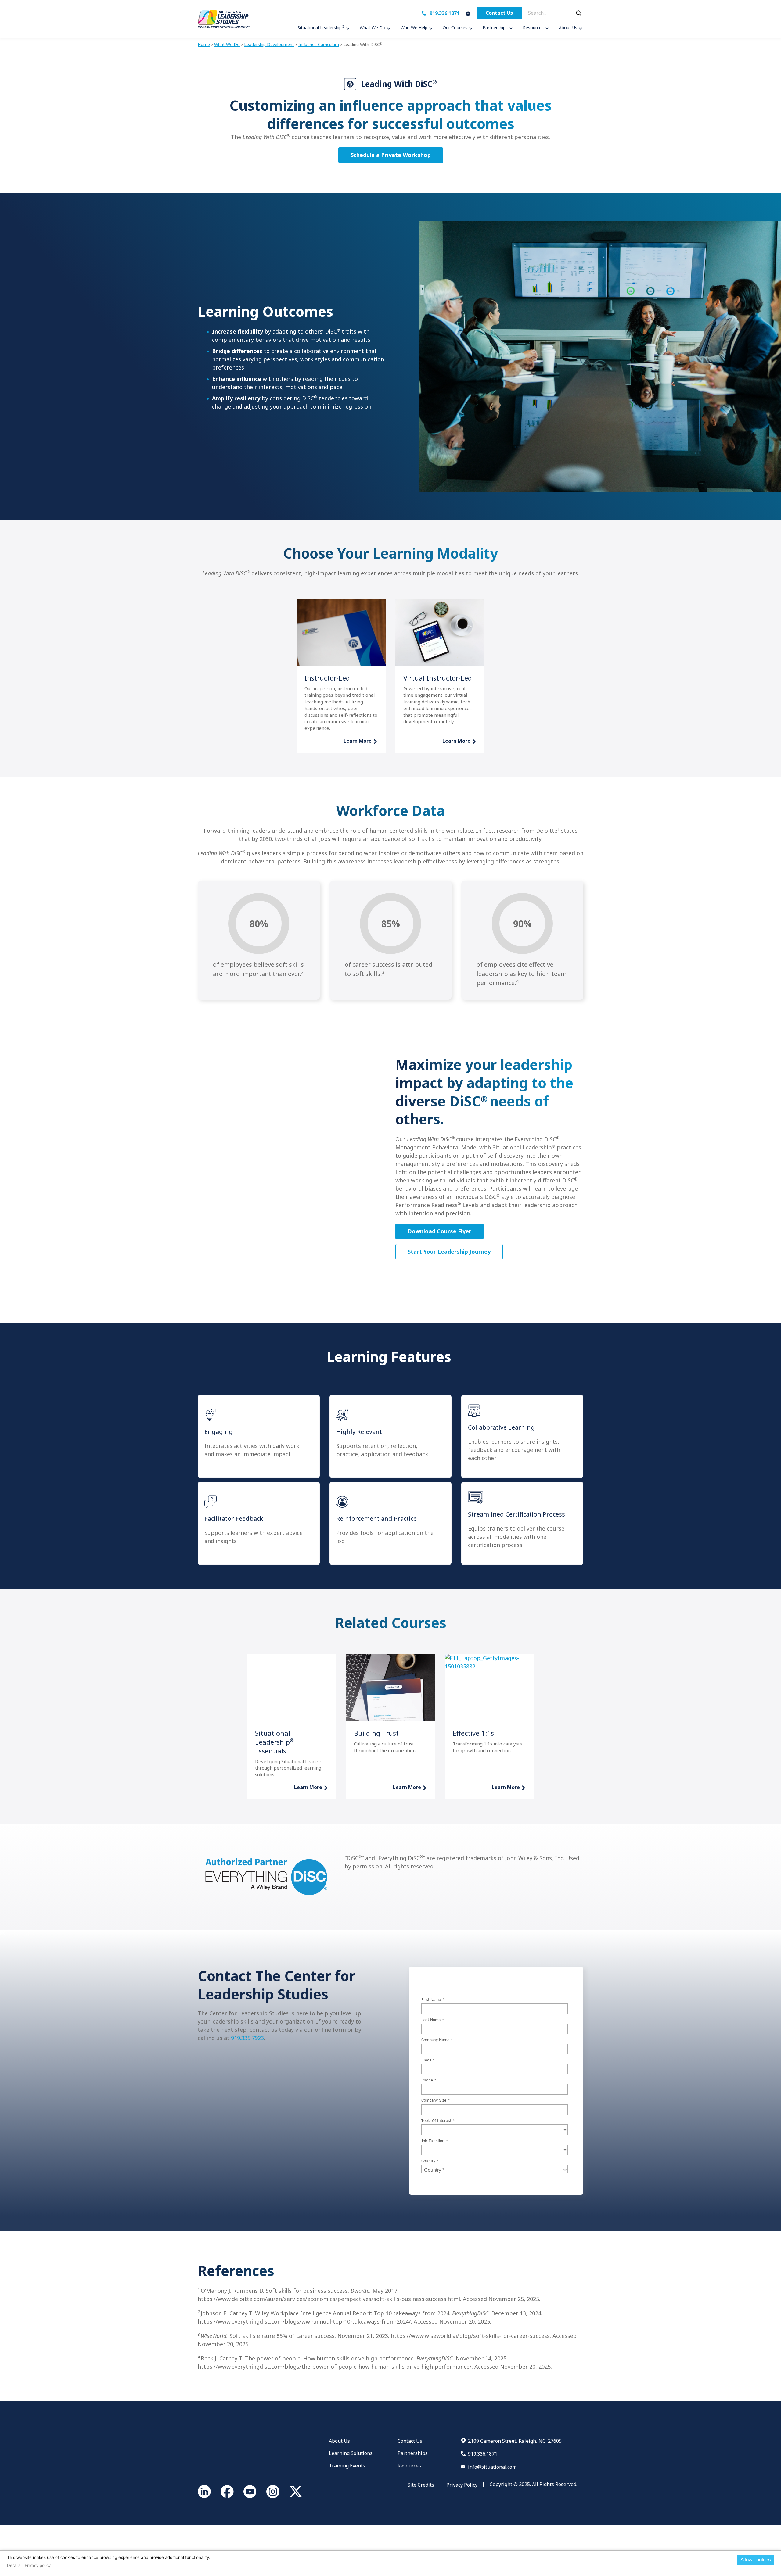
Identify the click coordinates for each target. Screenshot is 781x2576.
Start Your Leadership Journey (449, 1252)
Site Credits (421, 2485)
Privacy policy (38, 2565)
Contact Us (499, 13)
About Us (339, 2441)
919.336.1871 (444, 13)
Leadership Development (269, 44)
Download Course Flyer (439, 1231)
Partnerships (413, 2453)
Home (204, 44)
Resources (409, 2466)
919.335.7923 (247, 2038)
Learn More (358, 741)
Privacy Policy (462, 2485)
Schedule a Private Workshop (391, 155)
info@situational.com (492, 2467)
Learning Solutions (351, 2453)
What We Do (227, 44)
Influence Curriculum (319, 44)
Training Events (347, 2466)
